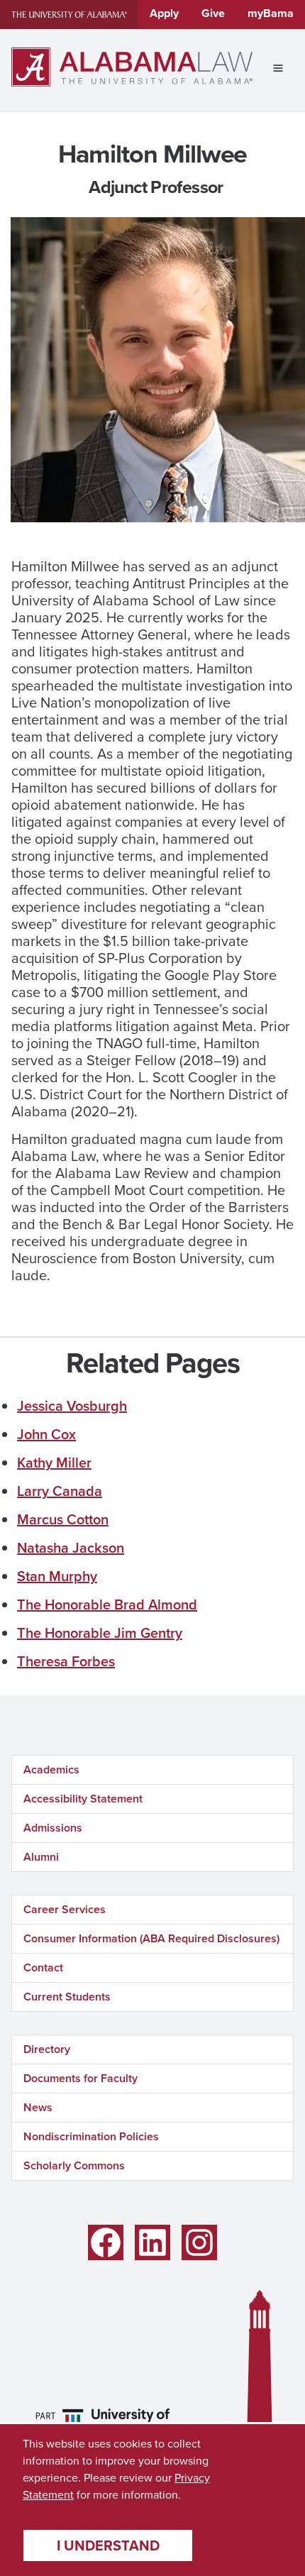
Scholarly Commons (74, 2165)
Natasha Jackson (71, 1548)
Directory (47, 2049)
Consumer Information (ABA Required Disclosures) (151, 1938)
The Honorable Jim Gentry (100, 1633)
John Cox (46, 1434)
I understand (108, 2545)
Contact (43, 1967)
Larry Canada (60, 1491)
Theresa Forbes (66, 1661)
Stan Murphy (57, 1576)
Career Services (65, 1909)
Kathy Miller (54, 1463)
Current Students (67, 1997)
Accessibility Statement (83, 1799)
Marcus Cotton (63, 1519)
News (38, 2107)
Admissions (53, 1828)
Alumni (41, 1857)
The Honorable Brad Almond (107, 1605)
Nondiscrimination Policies (91, 2136)
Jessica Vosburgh (72, 1406)
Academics (51, 1769)
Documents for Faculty (81, 2078)
